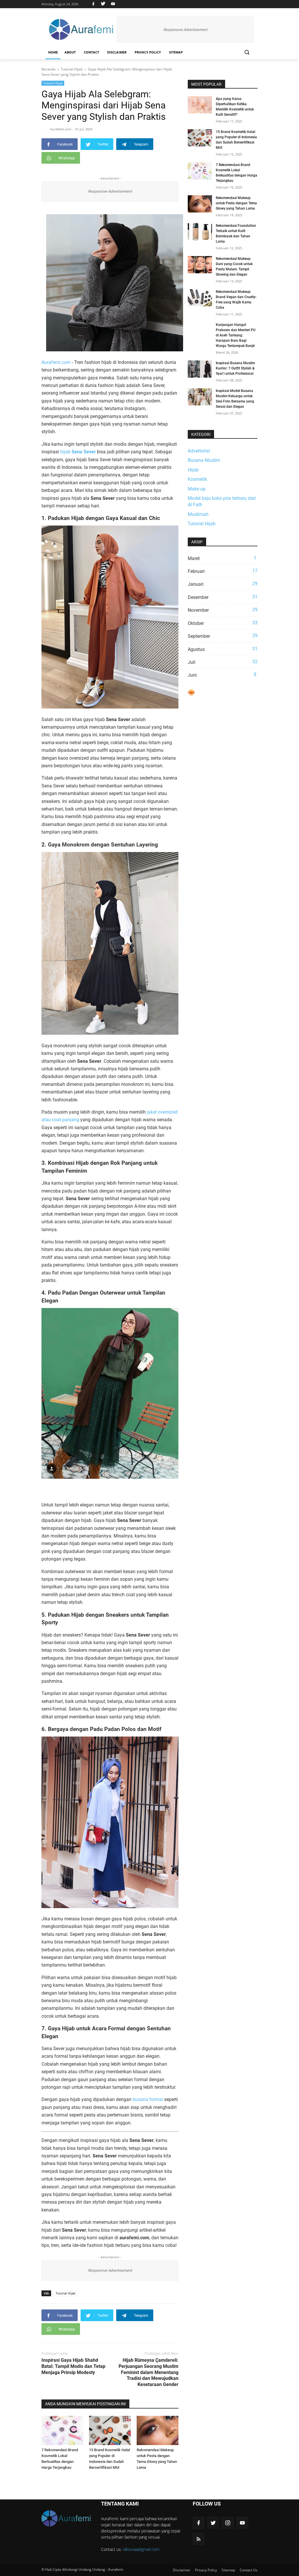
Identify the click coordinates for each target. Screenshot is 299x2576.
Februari (223, 571)
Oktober (223, 623)
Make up (197, 489)
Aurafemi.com (56, 362)
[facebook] (93, 4)
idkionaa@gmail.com (141, 2549)
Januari (223, 584)
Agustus (223, 649)
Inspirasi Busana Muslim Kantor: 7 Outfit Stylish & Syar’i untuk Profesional (235, 368)
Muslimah (198, 514)
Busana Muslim (204, 460)
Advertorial (199, 451)
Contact (91, 52)
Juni (222, 675)
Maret (222, 558)
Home (53, 52)
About (70, 52)
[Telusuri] (247, 52)
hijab (78, 452)
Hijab (193, 470)
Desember (223, 597)
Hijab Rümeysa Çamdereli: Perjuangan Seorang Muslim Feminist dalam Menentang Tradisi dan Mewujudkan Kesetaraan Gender (148, 2372)
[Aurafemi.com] (81, 30)
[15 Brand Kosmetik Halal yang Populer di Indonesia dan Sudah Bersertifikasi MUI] (110, 2430)
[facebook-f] (199, 2523)
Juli (223, 662)
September (223, 636)
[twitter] (103, 4)
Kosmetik (197, 479)
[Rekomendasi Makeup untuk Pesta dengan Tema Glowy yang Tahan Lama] (158, 2430)
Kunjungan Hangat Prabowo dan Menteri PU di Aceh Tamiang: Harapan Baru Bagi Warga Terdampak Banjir (236, 335)
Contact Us (249, 2570)
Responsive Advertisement (185, 30)
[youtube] (112, 4)
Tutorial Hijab (53, 83)
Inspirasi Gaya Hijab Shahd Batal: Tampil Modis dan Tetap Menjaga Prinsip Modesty (73, 2366)
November (223, 610)
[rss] (199, 2539)
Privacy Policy (148, 52)
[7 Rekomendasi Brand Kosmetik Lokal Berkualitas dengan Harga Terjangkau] (62, 2430)
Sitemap (176, 52)
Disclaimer (117, 52)
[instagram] (228, 2523)
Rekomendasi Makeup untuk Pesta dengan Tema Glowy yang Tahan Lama (236, 203)
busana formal (148, 2099)
